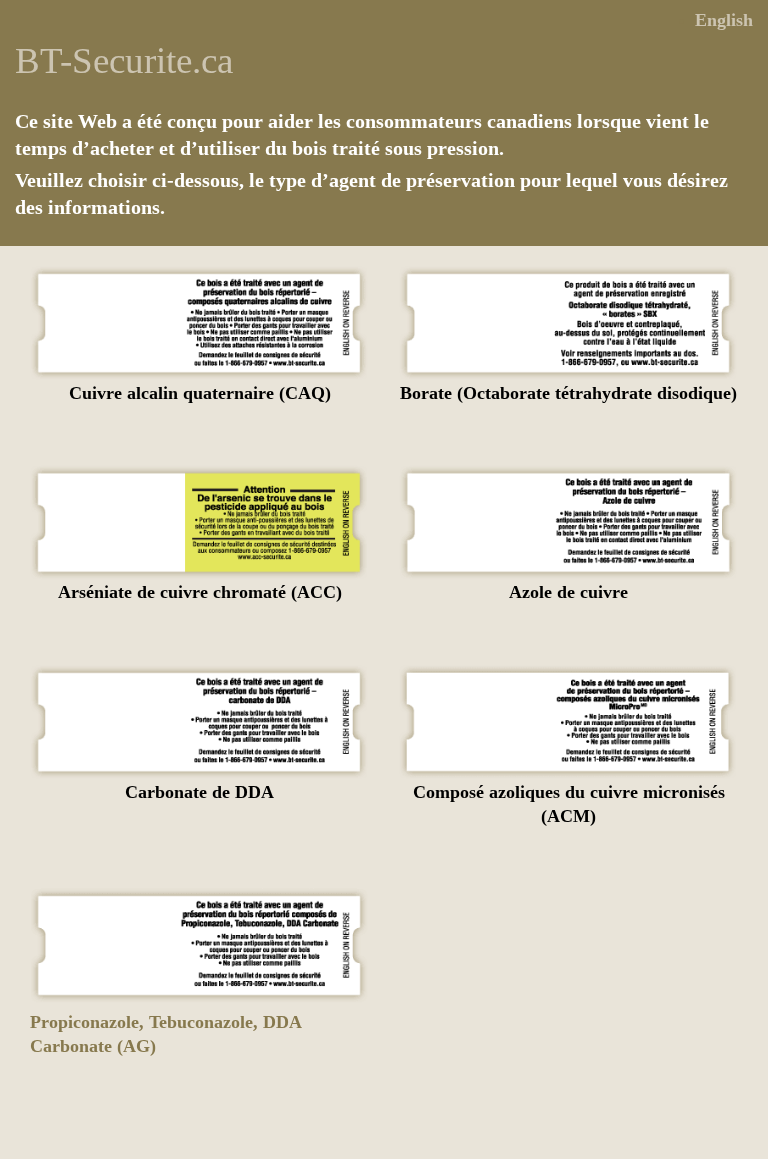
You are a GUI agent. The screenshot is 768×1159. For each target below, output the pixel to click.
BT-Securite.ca (124, 60)
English (724, 20)
